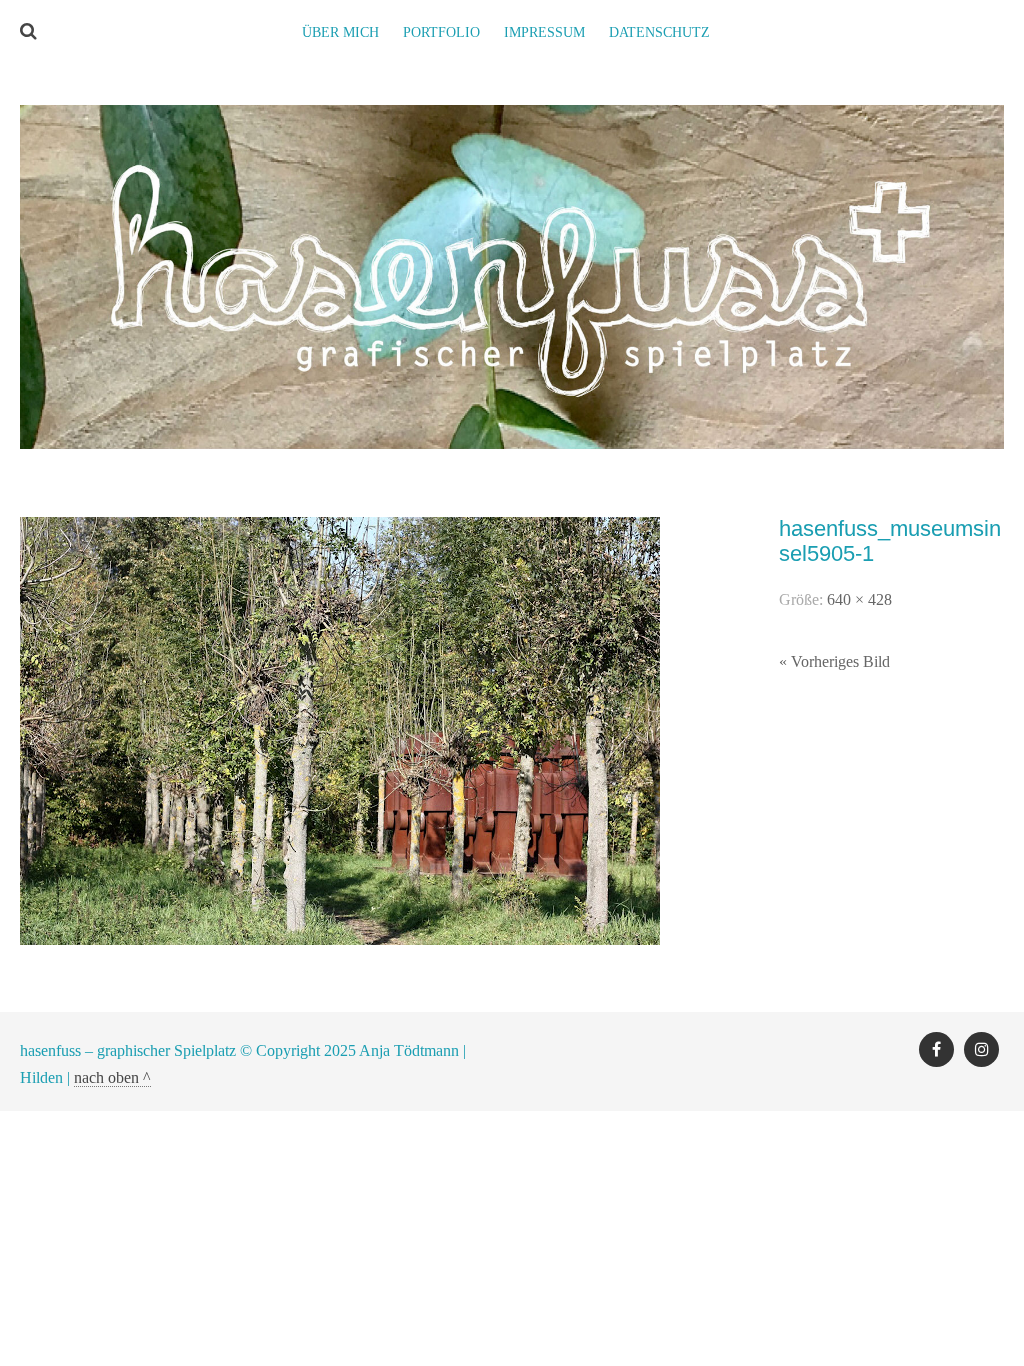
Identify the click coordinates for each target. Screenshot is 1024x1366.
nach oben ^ (112, 1077)
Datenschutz (659, 32)
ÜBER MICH (340, 32)
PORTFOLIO (441, 32)
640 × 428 (859, 599)
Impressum (544, 32)
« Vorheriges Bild (834, 661)
